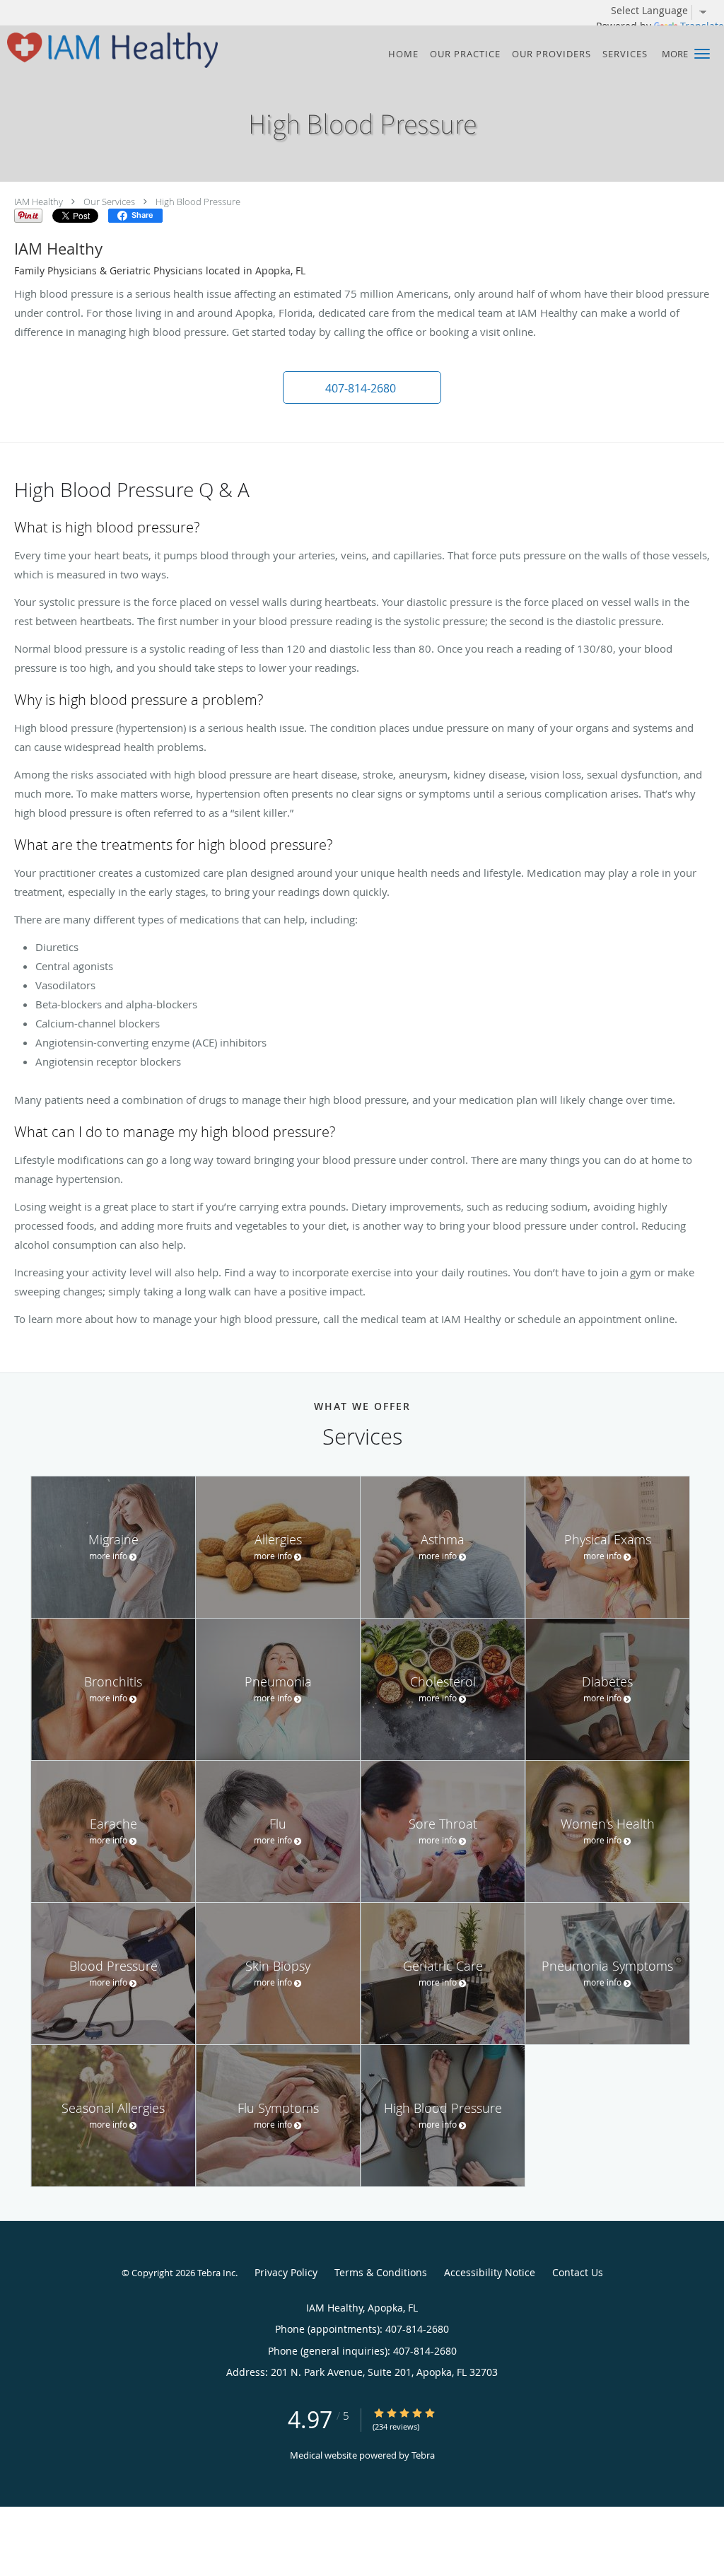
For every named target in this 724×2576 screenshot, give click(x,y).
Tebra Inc (216, 2273)
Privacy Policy (286, 2272)
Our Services (109, 202)
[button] (702, 54)
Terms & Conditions (381, 2272)
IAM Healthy (39, 202)
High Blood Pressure (198, 202)
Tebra (423, 2455)
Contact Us (578, 2272)
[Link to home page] (109, 50)
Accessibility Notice (490, 2272)
